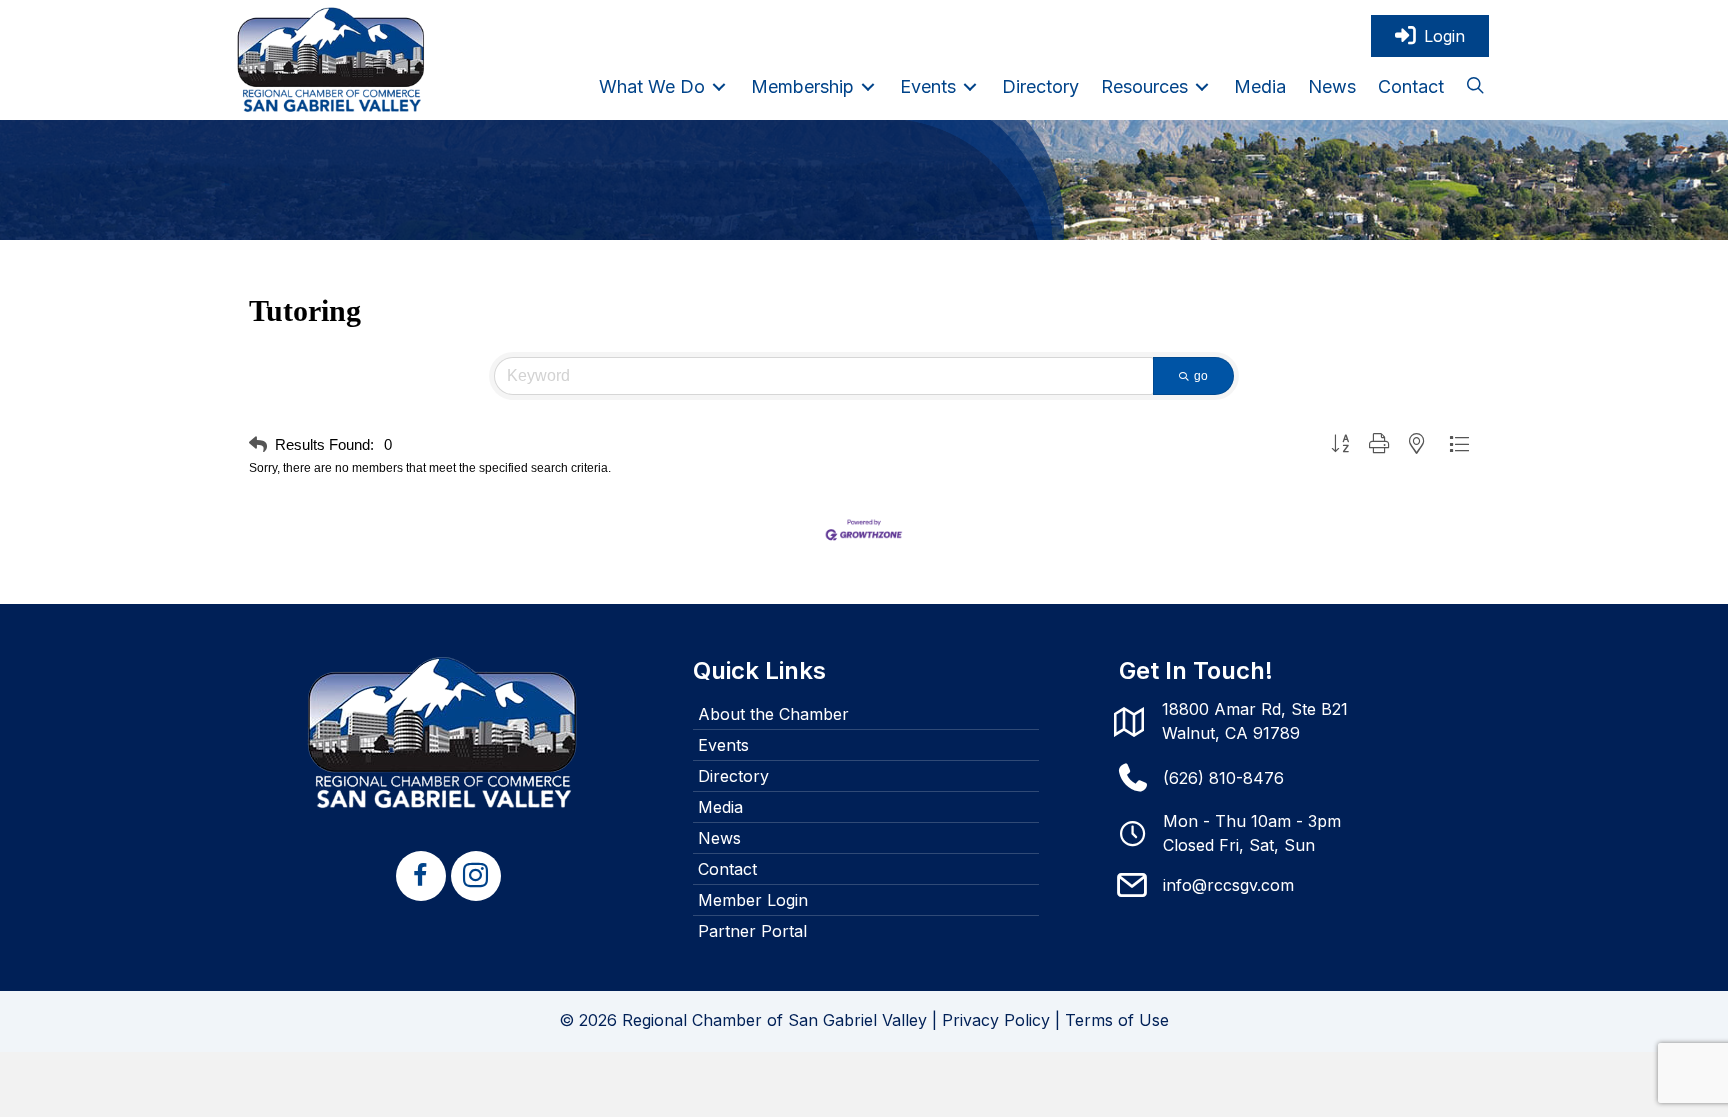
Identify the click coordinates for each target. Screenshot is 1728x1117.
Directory (733, 776)
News (719, 838)
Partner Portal (752, 931)
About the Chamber (773, 714)
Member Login (753, 900)
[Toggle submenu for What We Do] (719, 86)
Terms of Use (1117, 1020)
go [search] (1201, 376)
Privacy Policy (996, 1020)
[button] (1475, 87)
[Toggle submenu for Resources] (1202, 86)
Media (720, 807)
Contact (727, 869)
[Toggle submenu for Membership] (868, 86)
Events (723, 745)
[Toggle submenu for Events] (970, 86)
